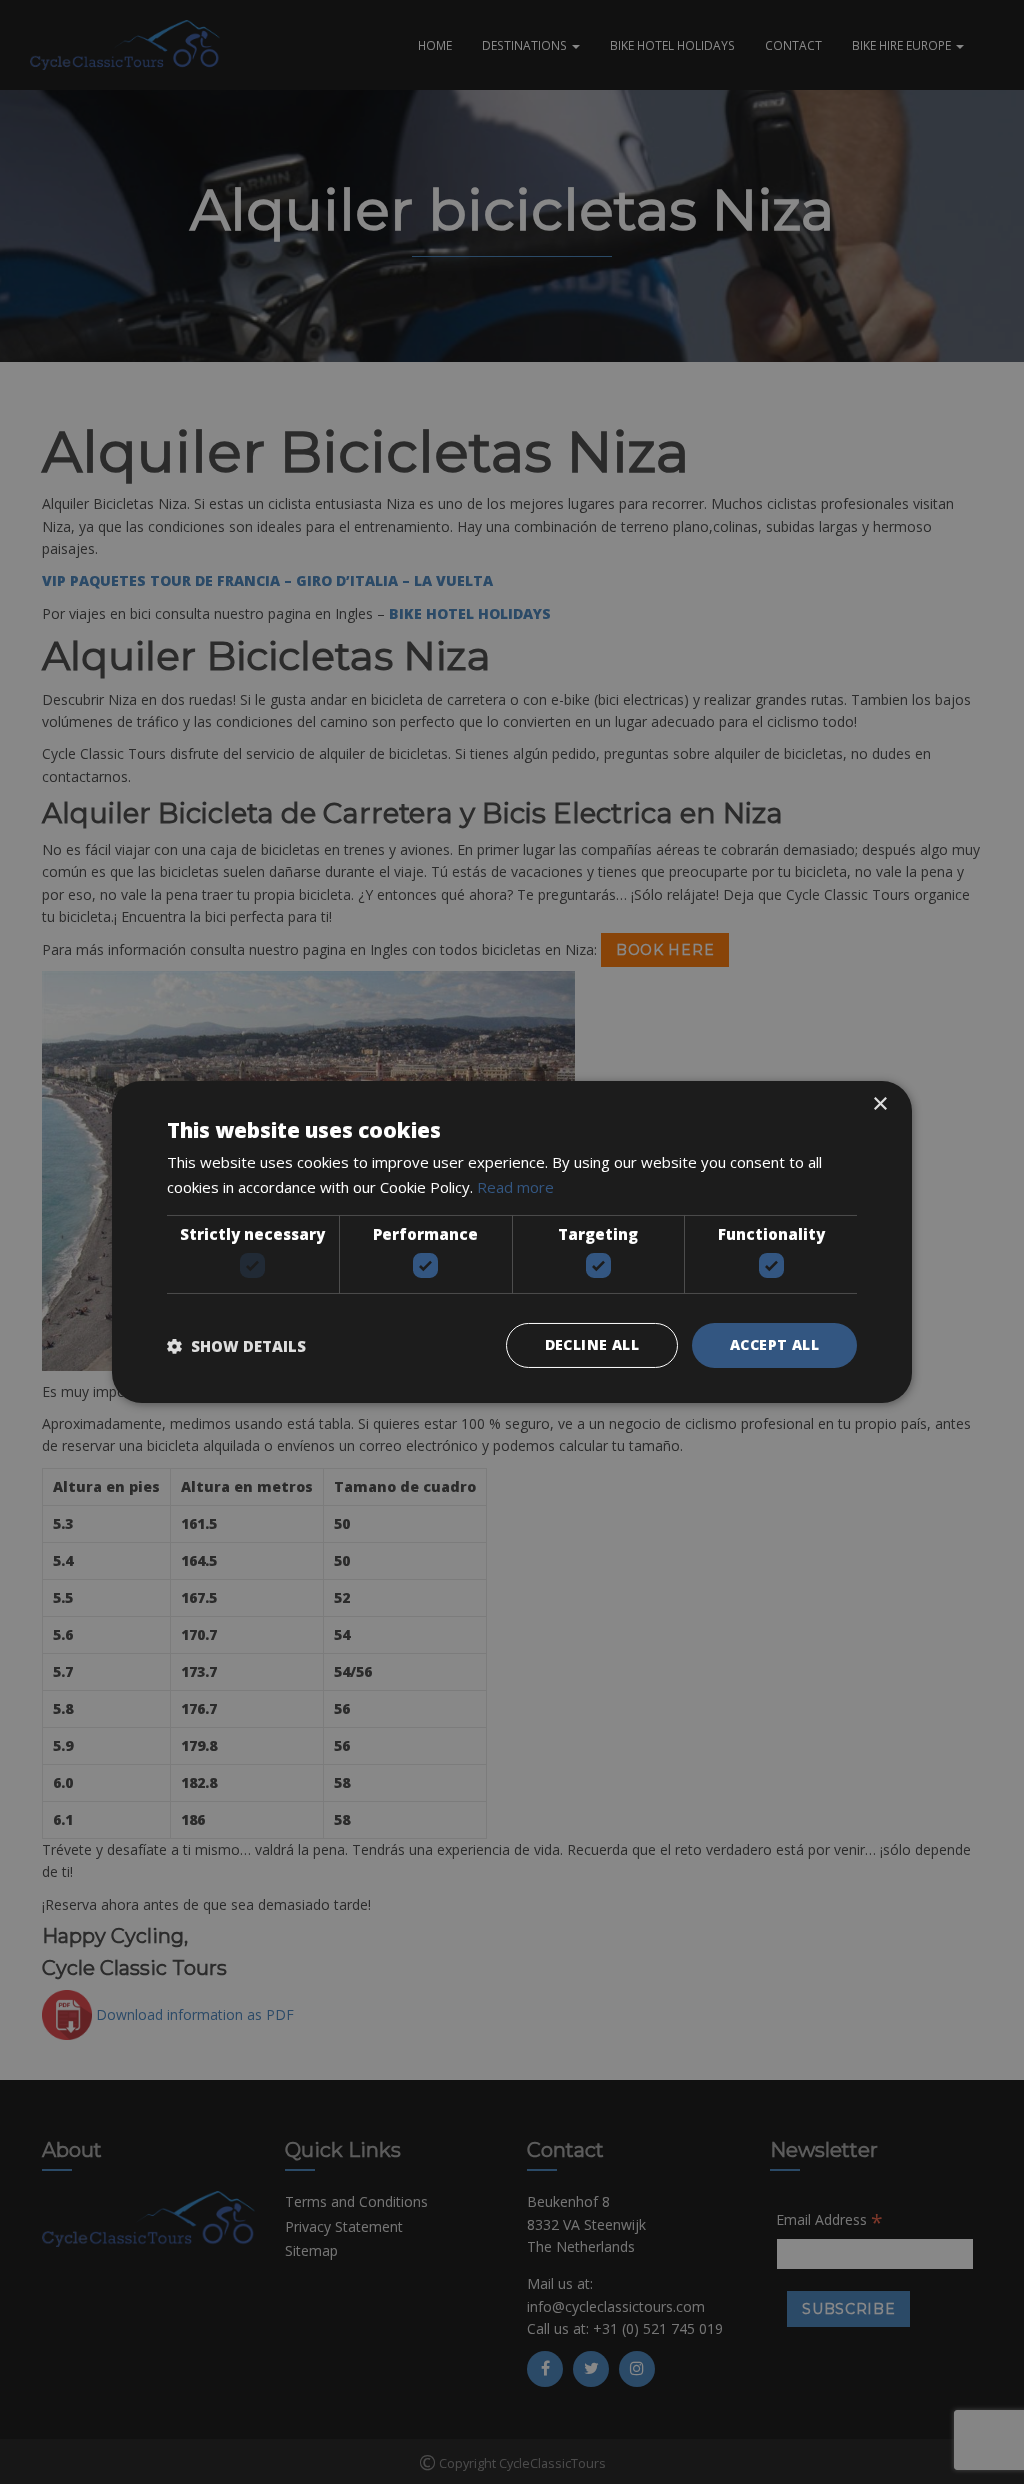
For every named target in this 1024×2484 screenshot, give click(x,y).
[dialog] (512, 1242)
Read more (515, 1187)
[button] (236, 1346)
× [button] (879, 1104)
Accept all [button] (774, 1344)
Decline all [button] (592, 1344)
